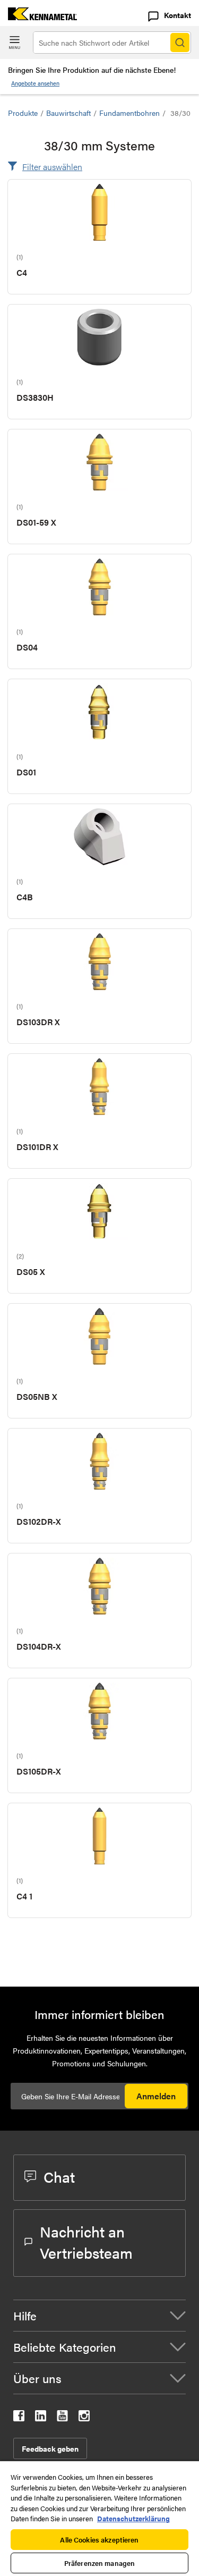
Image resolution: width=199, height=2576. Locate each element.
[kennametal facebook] (19, 2418)
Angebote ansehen (35, 83)
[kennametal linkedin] (41, 2418)
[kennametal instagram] (84, 2418)
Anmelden (156, 2096)
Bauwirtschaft (68, 113)
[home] (38, 17)
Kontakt (178, 15)
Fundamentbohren (129, 113)
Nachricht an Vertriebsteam (86, 2242)
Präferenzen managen (99, 2563)
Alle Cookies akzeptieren (99, 2540)
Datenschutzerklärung (133, 2518)
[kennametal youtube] (62, 2418)
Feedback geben (50, 2448)
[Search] (180, 43)
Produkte (23, 113)
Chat (59, 2176)
